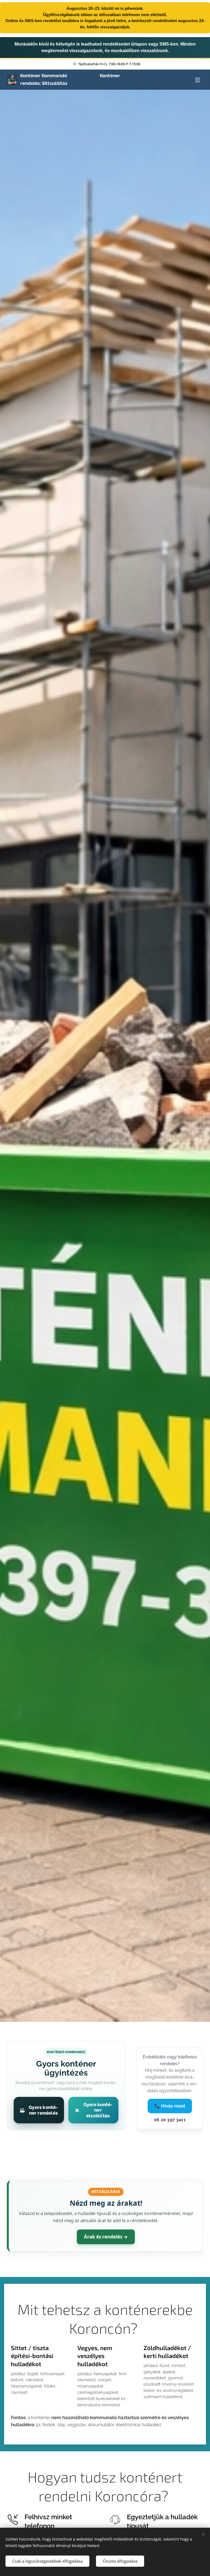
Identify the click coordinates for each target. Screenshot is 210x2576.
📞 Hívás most (170, 2106)
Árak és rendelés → (106, 2237)
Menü (198, 80)
